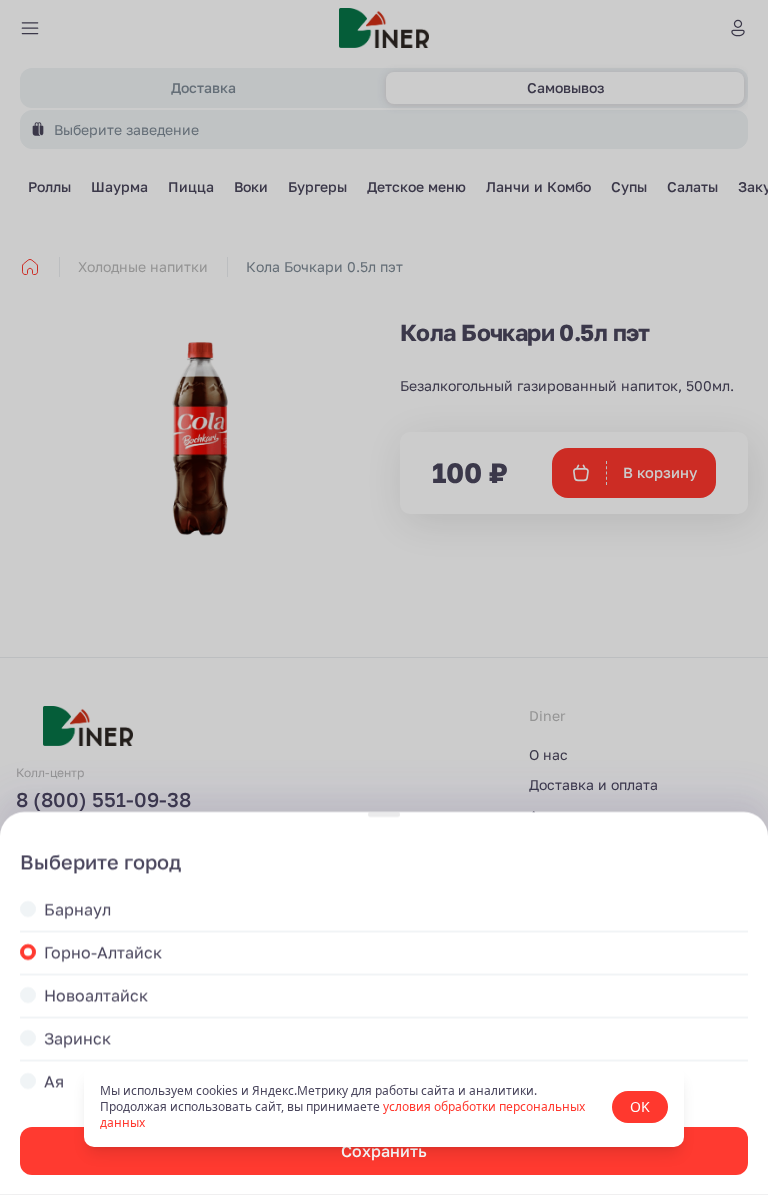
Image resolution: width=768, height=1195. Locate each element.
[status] (384, 1107)
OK (640, 1106)
